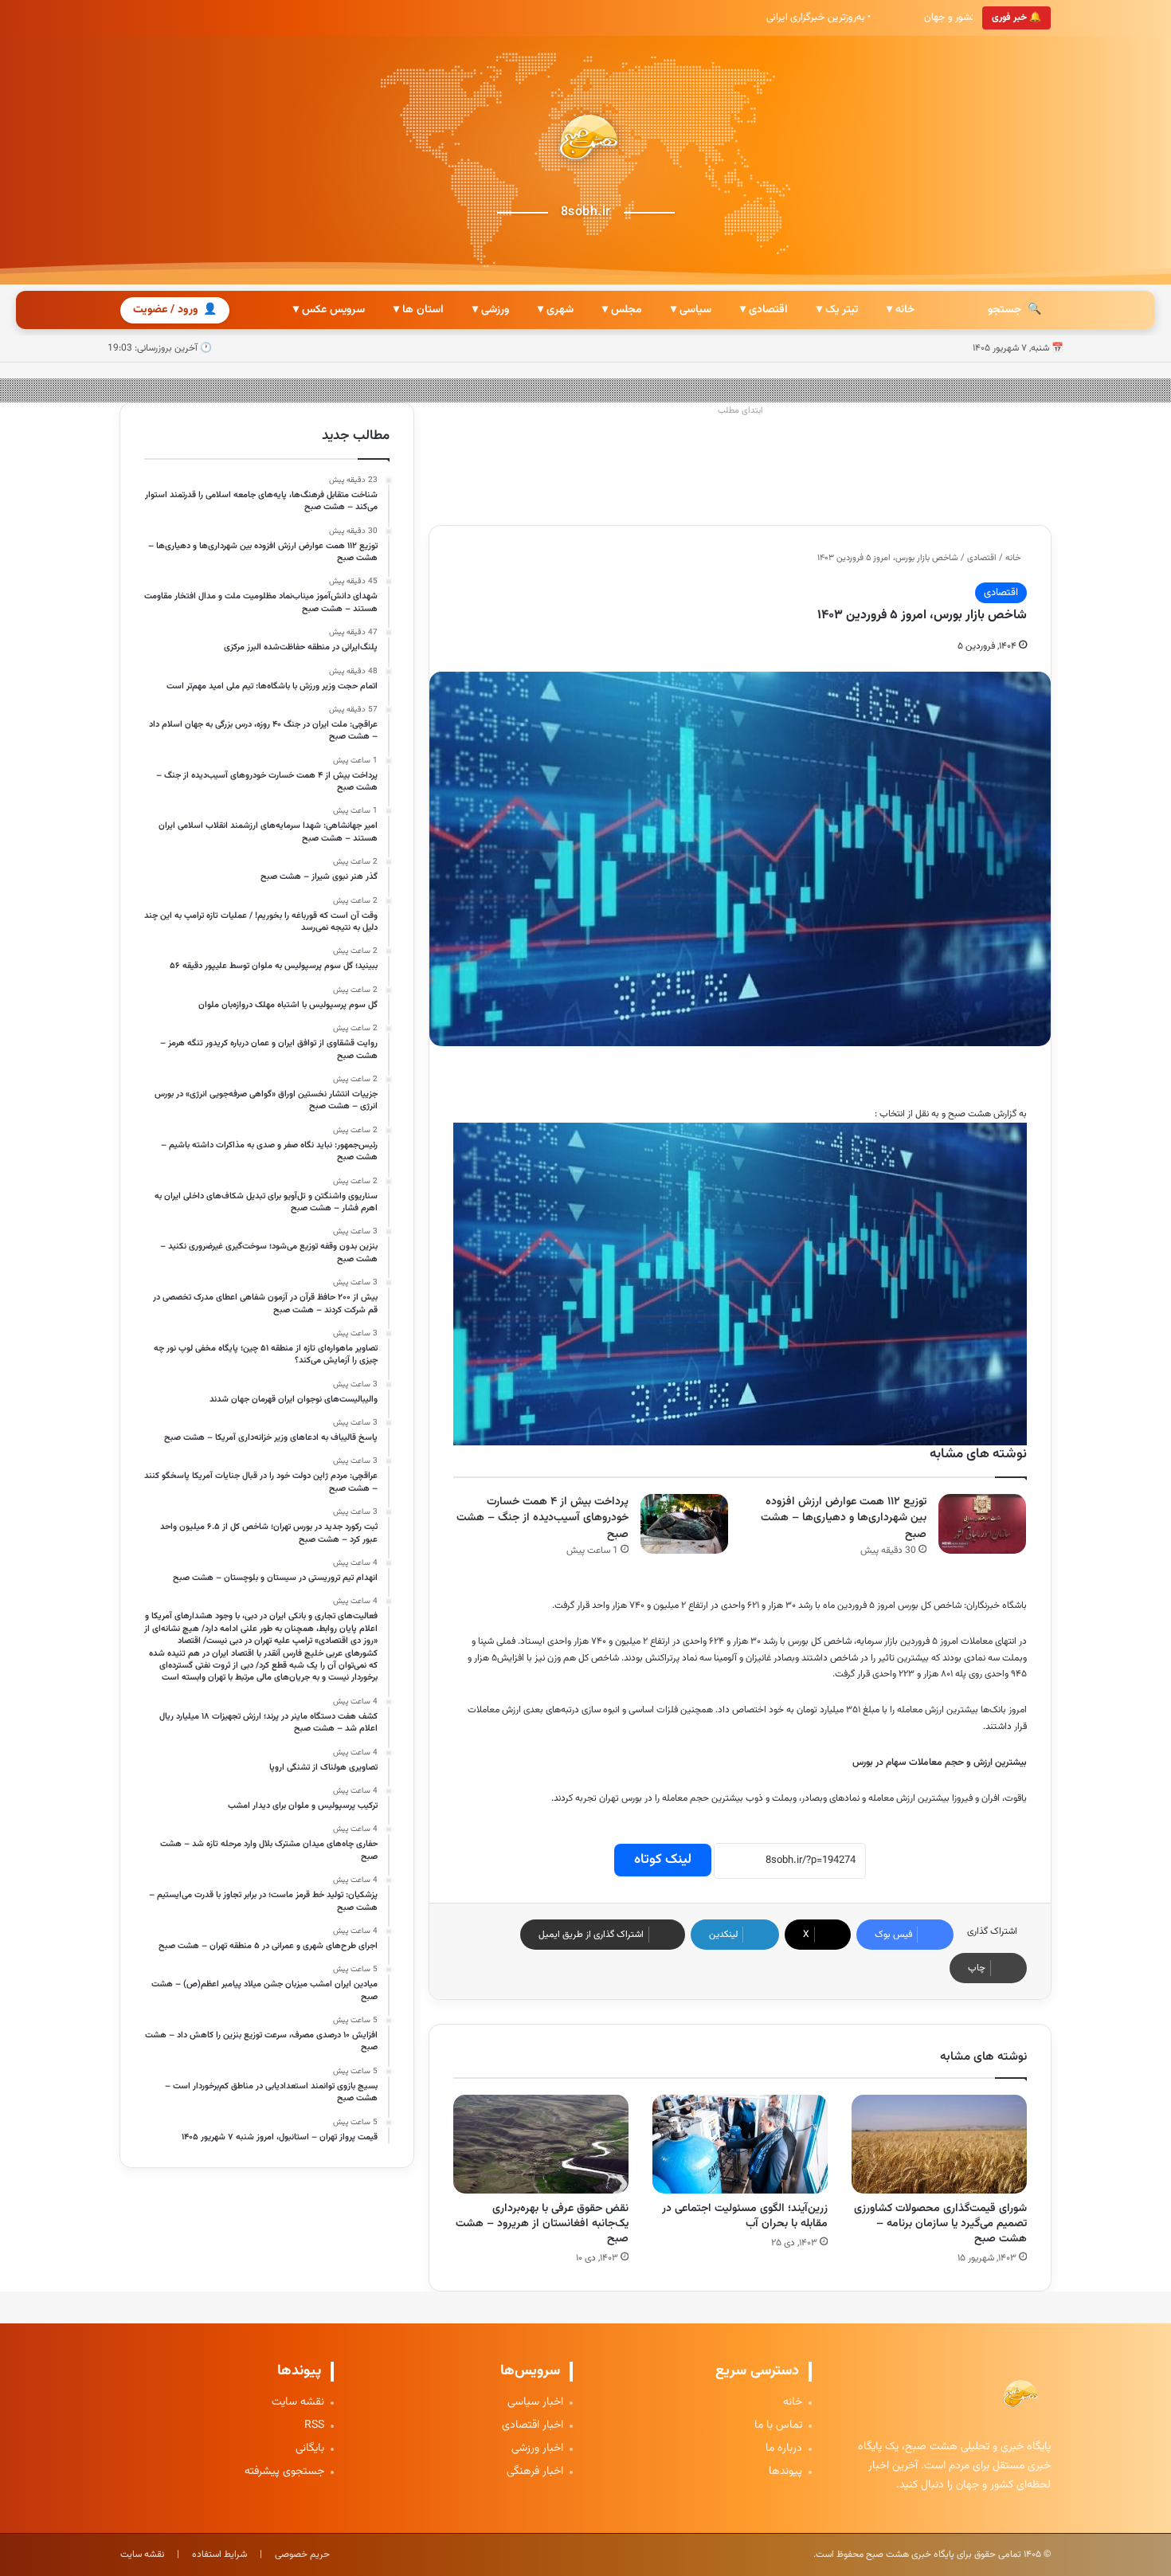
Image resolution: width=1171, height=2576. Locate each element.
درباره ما (784, 2449)
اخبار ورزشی (537, 2449)
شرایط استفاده (219, 2554)
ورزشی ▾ (491, 310)
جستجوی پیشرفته (284, 2472)
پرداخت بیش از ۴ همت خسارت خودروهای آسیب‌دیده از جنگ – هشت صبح (542, 1518)
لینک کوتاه (663, 1860)
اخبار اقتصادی (533, 2426)
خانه (1014, 558)
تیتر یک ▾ (837, 310)
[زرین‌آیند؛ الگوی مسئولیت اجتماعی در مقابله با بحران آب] (740, 2144)
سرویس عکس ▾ (329, 310)
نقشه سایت (298, 2403)
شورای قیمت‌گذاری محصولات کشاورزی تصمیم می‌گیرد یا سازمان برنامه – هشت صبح (940, 2224)
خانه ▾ (901, 310)
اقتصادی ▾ (764, 310)
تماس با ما (778, 2426)
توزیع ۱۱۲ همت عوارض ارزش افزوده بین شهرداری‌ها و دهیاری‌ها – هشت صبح (844, 1518)
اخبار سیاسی (535, 2403)
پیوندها (785, 2472)
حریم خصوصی (302, 2554)
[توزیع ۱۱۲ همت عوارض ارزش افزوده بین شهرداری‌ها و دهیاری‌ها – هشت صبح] (982, 1524)
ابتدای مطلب (740, 411)
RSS (314, 2426)
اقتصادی (982, 558)
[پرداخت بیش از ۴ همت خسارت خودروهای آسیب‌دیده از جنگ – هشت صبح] (684, 1524)
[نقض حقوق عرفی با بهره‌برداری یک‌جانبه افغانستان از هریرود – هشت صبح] (541, 2144)
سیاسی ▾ (691, 310)
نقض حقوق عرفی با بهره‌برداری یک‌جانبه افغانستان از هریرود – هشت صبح (542, 2224)
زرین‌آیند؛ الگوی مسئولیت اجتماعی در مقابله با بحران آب (745, 2216)
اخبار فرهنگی (535, 2472)
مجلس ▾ (622, 310)
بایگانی (310, 2449)
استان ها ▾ (419, 310)
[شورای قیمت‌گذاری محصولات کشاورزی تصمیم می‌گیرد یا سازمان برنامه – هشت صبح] (939, 2144)
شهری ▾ (556, 310)
